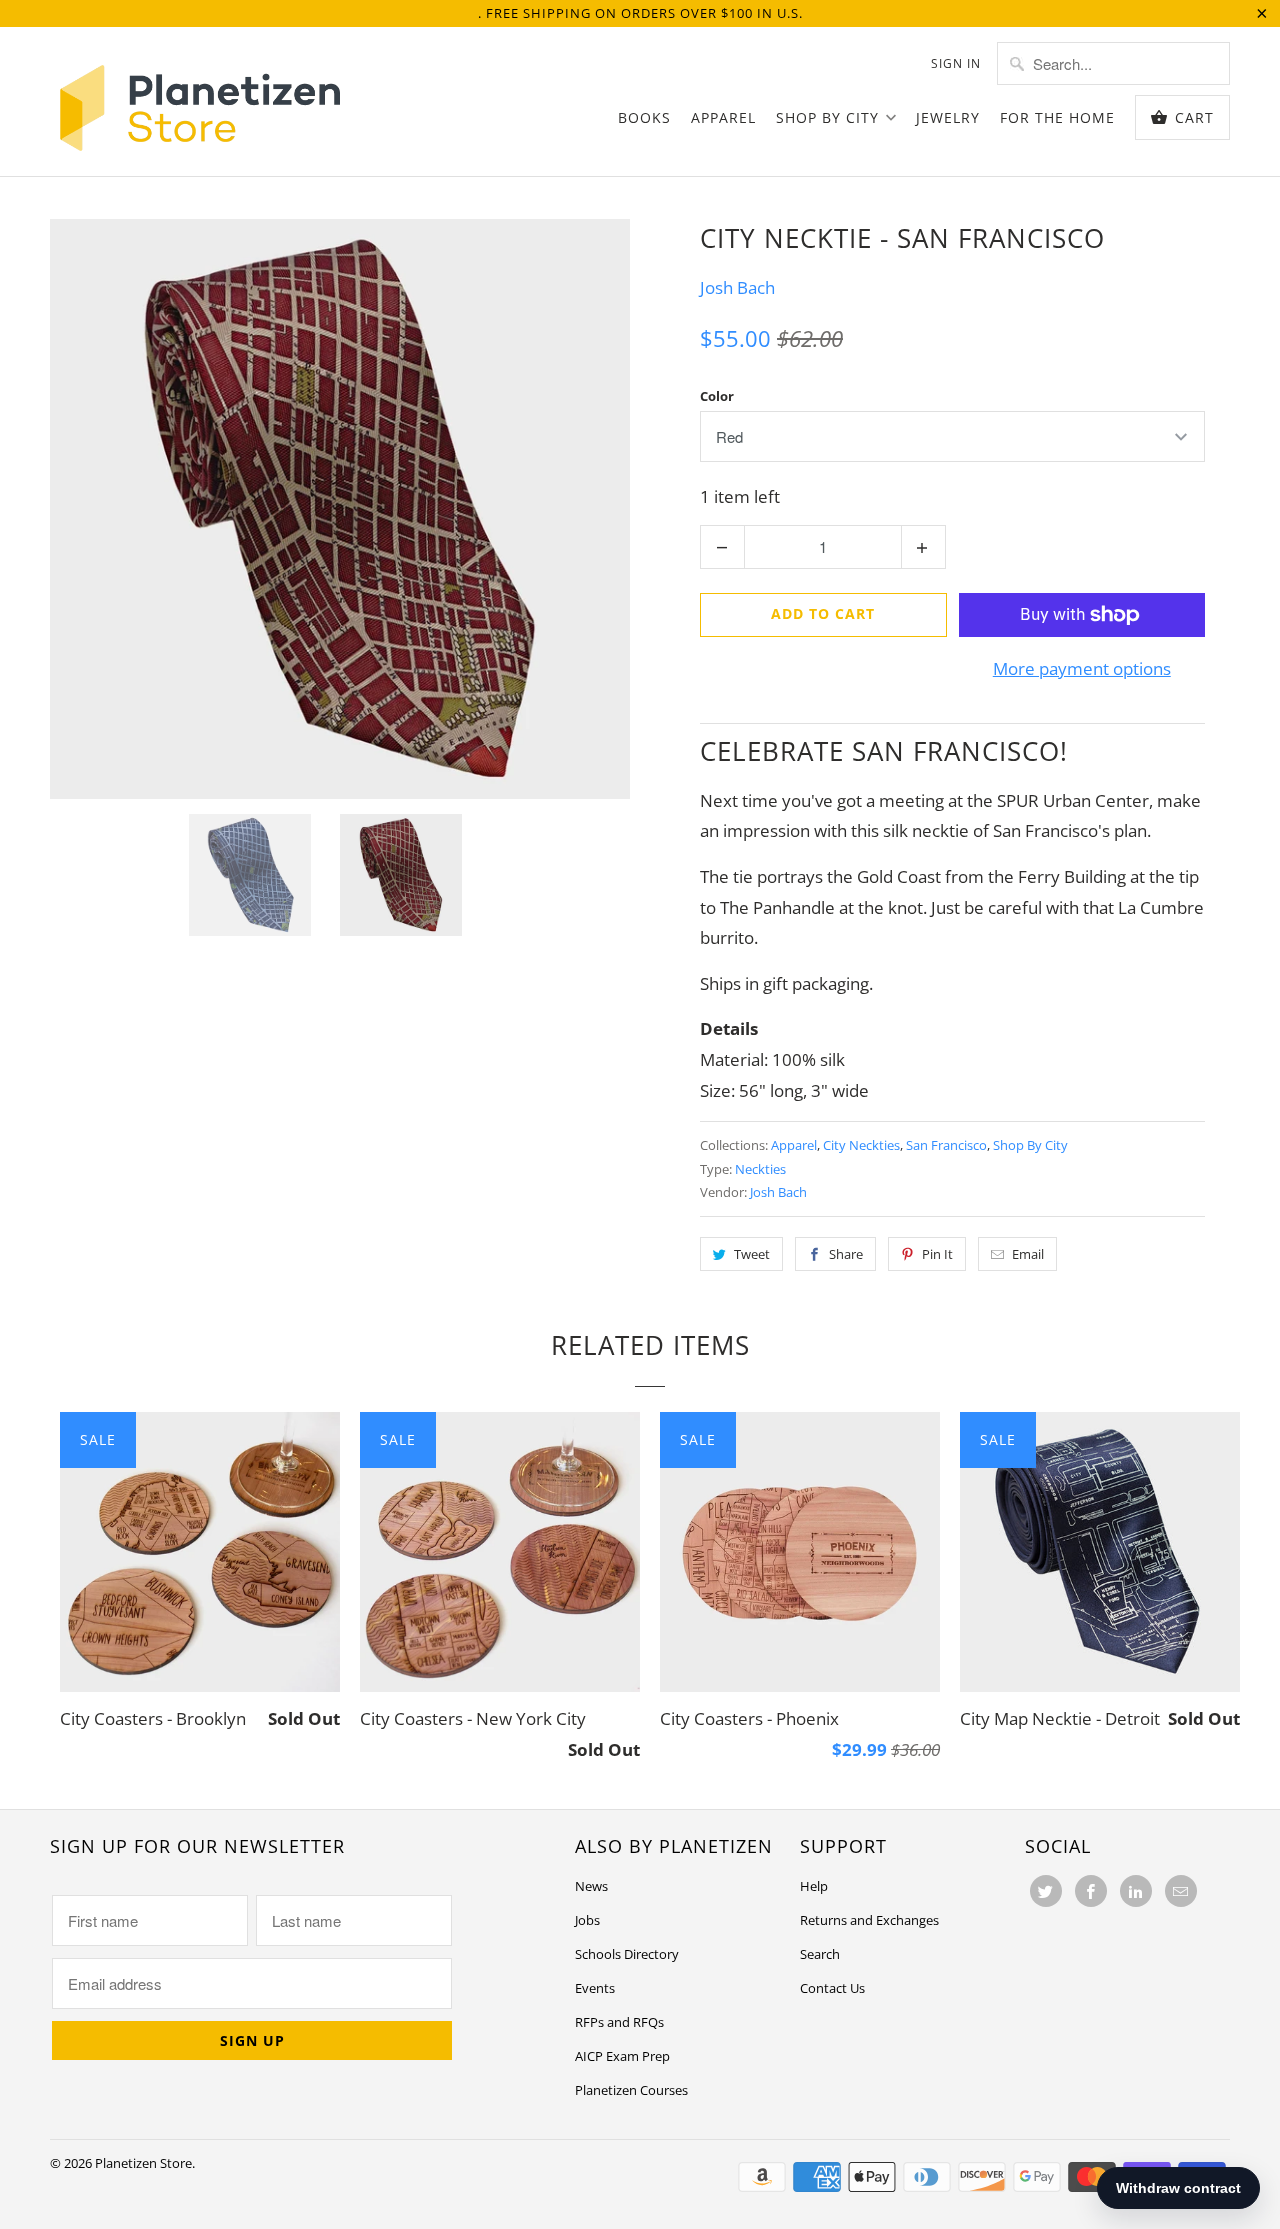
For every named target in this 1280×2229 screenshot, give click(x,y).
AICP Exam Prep (622, 2056)
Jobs (587, 1920)
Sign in (956, 63)
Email (1028, 1254)
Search (820, 1954)
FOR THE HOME (1057, 117)
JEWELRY (948, 117)
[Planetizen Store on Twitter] (1046, 1891)
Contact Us (832, 1988)
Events (595, 1988)
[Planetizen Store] (200, 101)
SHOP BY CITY (827, 117)
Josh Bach (737, 287)
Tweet (752, 1254)
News (591, 1886)
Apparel (794, 1145)
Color (717, 396)
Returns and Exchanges (869, 1920)
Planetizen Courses (631, 2090)
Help (814, 1886)
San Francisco (946, 1145)
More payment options (1082, 668)
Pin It (937, 1254)
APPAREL (723, 117)
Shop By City (1030, 1145)
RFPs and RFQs (619, 2022)
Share (846, 1254)
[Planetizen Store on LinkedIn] (1136, 1891)
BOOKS (644, 117)
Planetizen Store (143, 2163)
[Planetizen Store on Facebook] (1091, 1891)
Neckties (760, 1169)
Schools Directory (627, 1954)
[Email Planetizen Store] (1181, 1891)
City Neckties (861, 1145)
